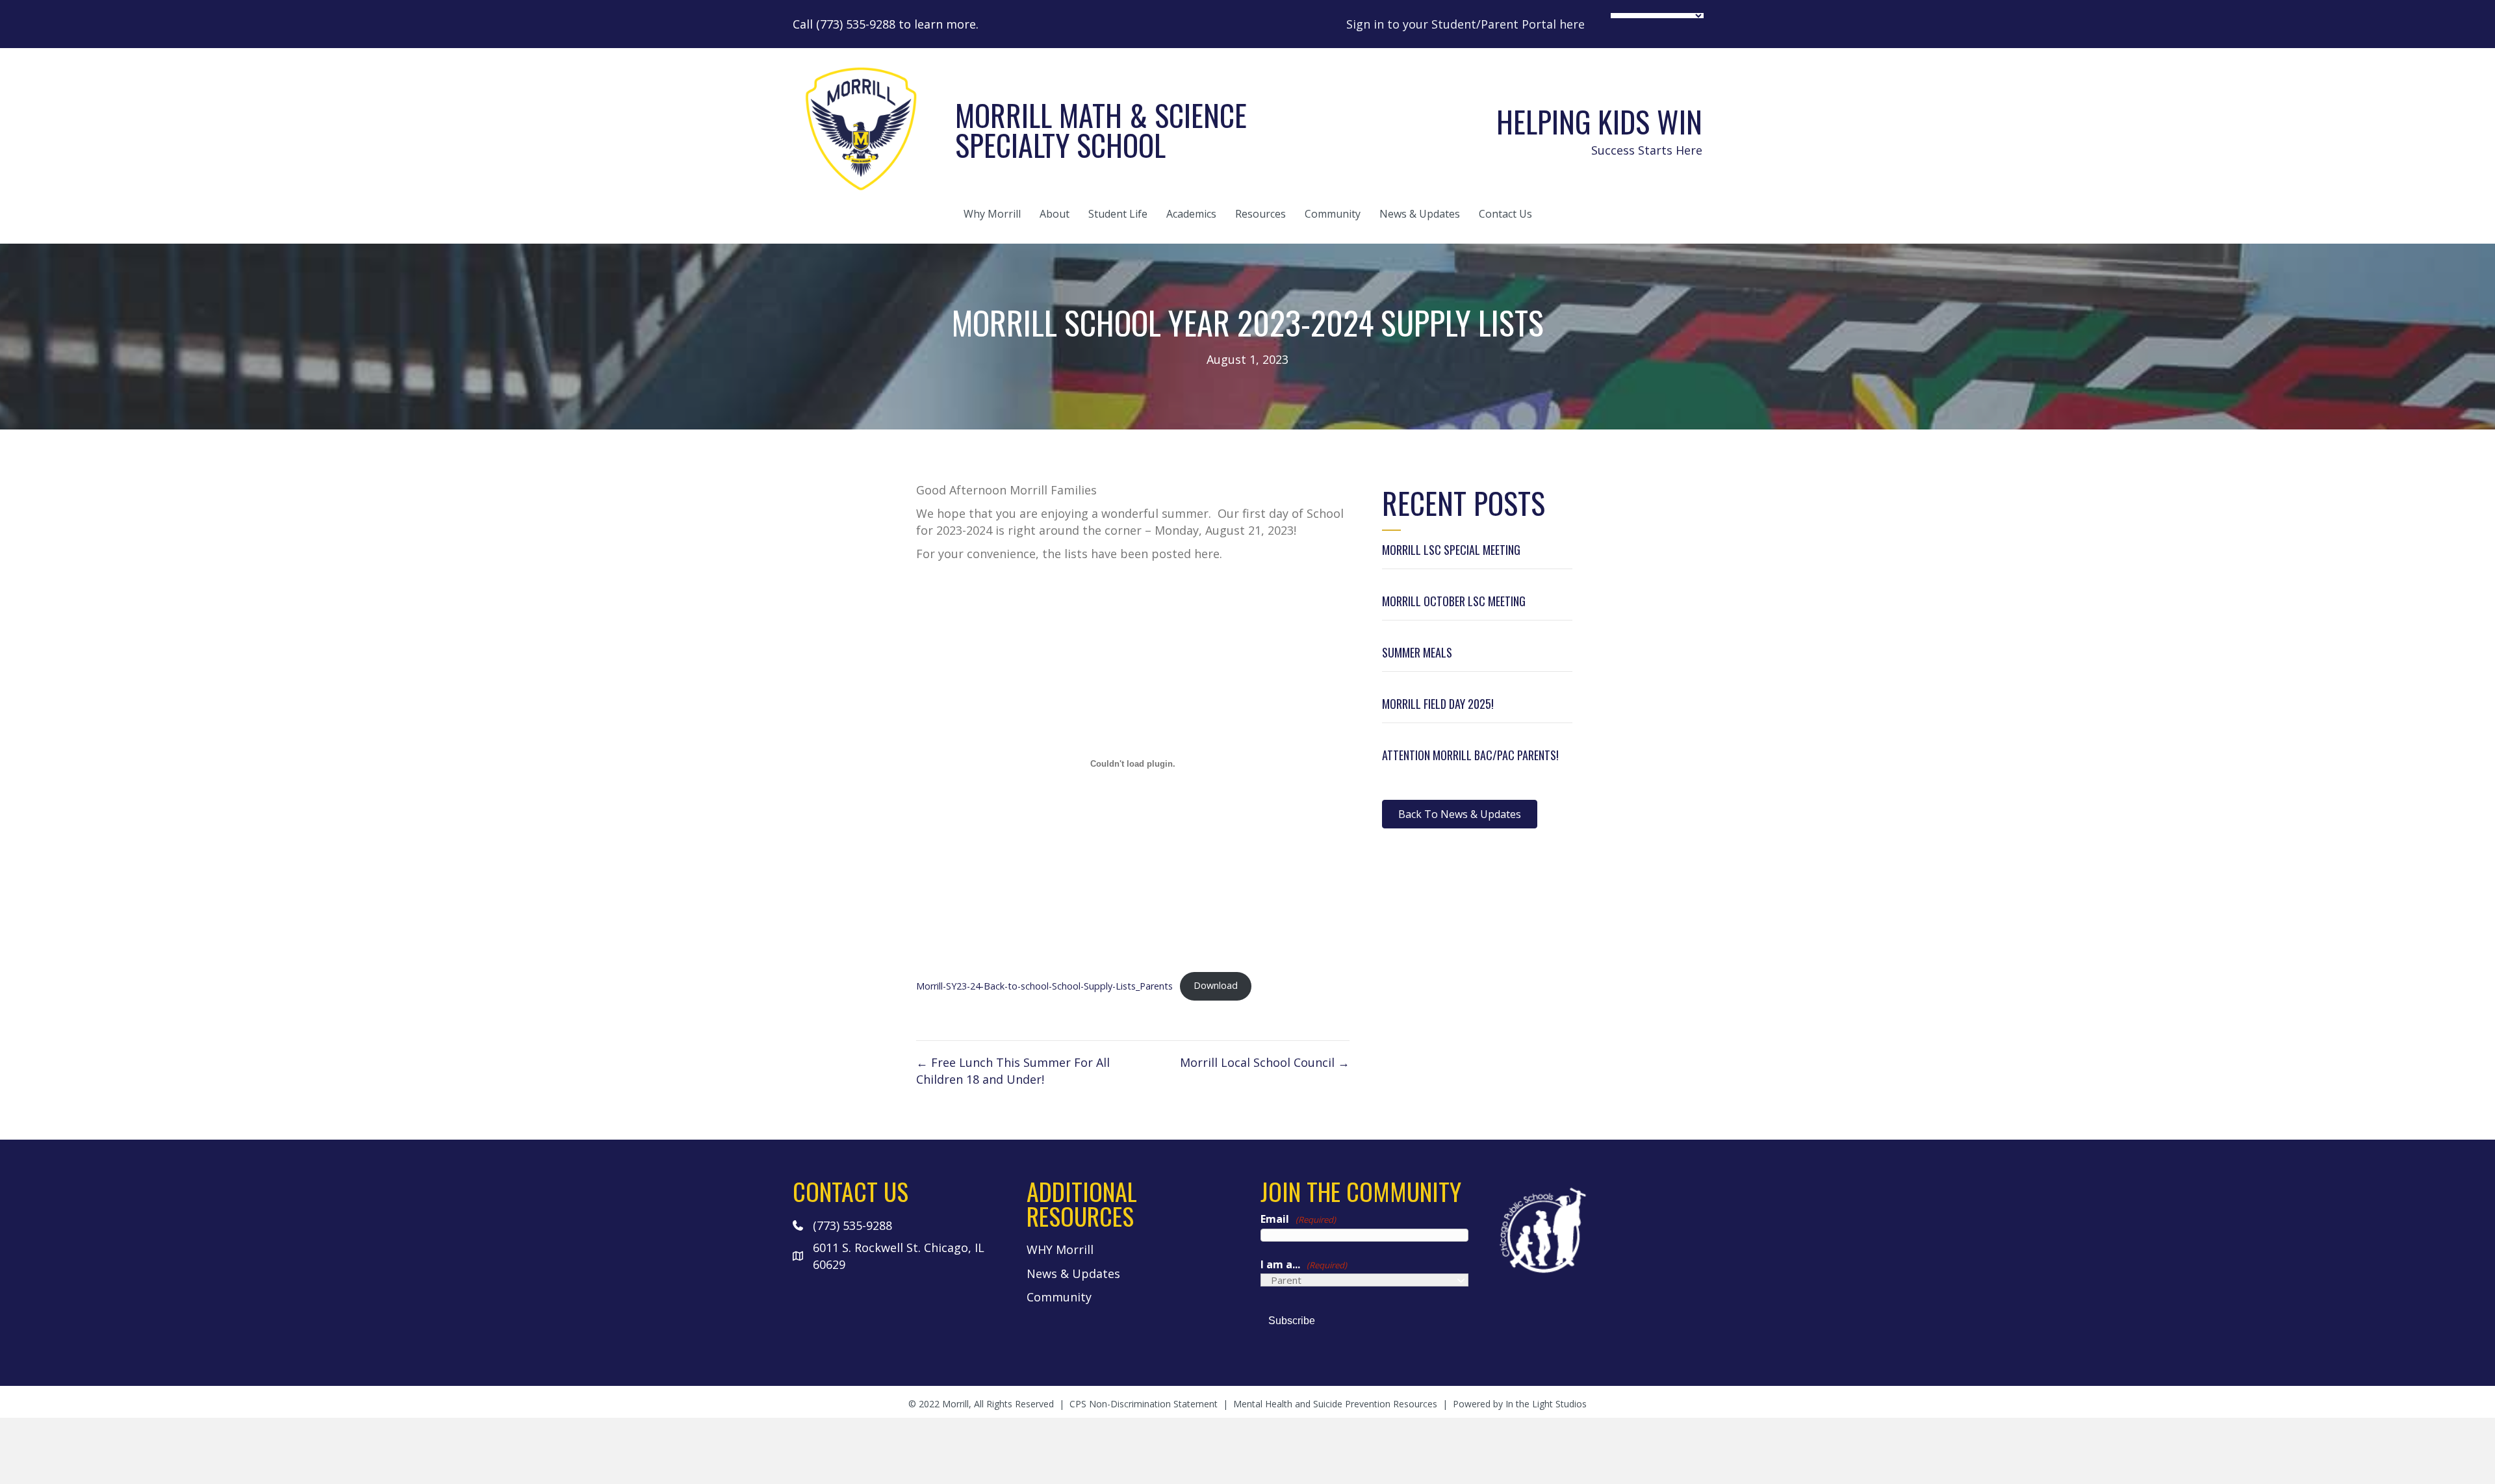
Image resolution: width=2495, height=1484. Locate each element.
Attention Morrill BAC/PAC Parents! (1470, 755)
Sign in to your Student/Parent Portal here (1465, 24)
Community (1333, 214)
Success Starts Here (1647, 150)
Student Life (1118, 214)
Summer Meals (1417, 652)
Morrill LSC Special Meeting (1451, 550)
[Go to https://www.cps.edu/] (1598, 1229)
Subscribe (1292, 1321)
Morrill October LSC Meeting (1454, 601)
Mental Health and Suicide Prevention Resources (1335, 1404)
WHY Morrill (1060, 1249)
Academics (1191, 214)
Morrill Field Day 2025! (1438, 704)
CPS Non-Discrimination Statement (1144, 1404)
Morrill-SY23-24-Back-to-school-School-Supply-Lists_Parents (1044, 985)
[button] (1460, 814)
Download (1216, 985)
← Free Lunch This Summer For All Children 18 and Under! (1013, 1071)
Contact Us (1505, 214)
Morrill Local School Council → (1265, 1062)
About (1055, 214)
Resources (1260, 214)
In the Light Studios (1546, 1404)
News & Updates (1420, 214)
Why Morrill (992, 214)
